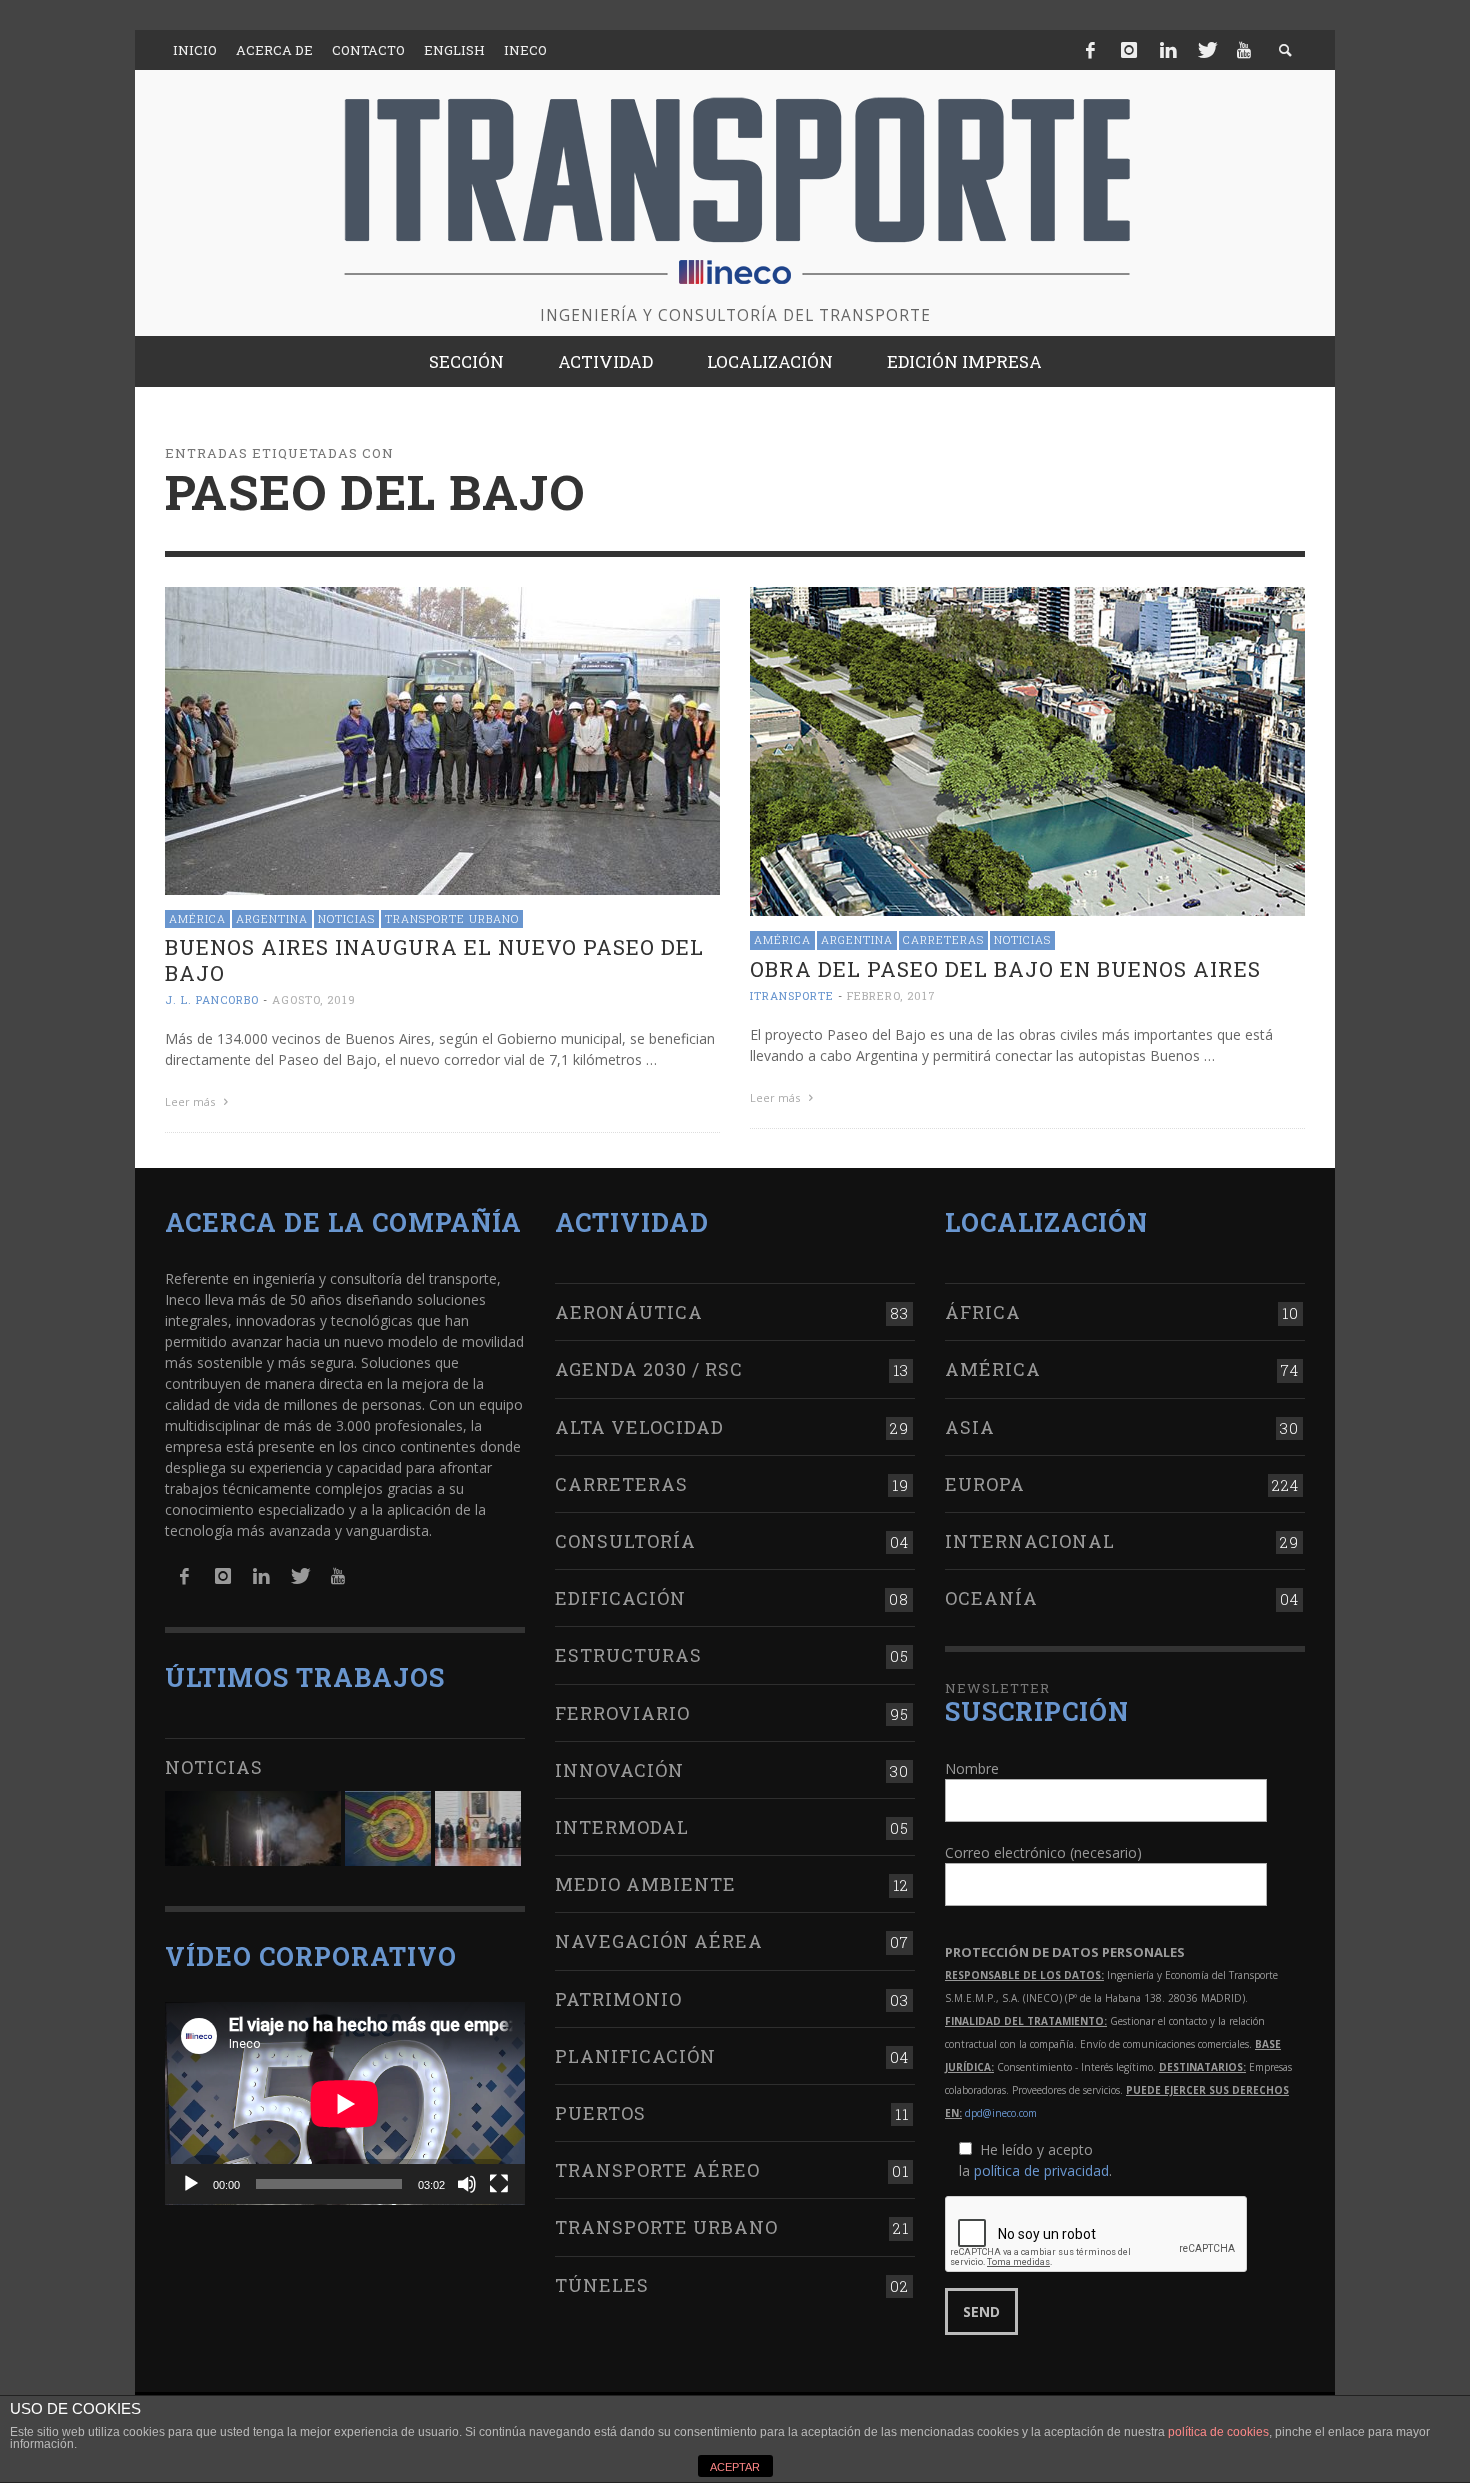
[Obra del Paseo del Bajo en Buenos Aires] (1027, 749)
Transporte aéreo (657, 2170)
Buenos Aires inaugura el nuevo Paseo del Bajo (434, 959)
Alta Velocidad (639, 1427)
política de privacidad (1041, 2170)
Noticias (346, 918)
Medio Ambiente (645, 1884)
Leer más (191, 1101)
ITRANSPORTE (792, 995)
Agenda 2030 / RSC (649, 1369)
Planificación (635, 2056)
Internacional (1030, 1541)
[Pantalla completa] (499, 2184)
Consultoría (625, 1541)
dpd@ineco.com (1001, 2113)
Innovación (619, 1770)
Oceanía (991, 1598)
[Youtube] (1244, 50)
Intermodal (622, 1827)
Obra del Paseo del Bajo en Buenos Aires (1005, 969)
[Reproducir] (191, 2184)
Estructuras (628, 1655)
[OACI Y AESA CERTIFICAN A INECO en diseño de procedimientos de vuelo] (388, 1828)
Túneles (602, 2285)
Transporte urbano (452, 918)
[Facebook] (1091, 50)
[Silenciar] (467, 2184)
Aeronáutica (629, 1312)
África (983, 1312)
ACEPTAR (735, 2467)
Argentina (272, 918)
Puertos (600, 2113)
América (197, 918)
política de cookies (1218, 2432)
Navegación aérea (659, 1941)
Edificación (620, 1598)
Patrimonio (618, 1999)
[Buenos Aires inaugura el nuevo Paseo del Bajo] (442, 739)
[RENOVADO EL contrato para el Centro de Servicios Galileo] (253, 1828)
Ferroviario (622, 1713)
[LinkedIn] (1168, 50)
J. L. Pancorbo (212, 999)
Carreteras (943, 939)
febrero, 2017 (891, 995)
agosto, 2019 (314, 999)
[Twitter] (1206, 50)
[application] (345, 2103)
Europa (985, 1484)
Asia (970, 1427)
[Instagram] (1129, 50)
